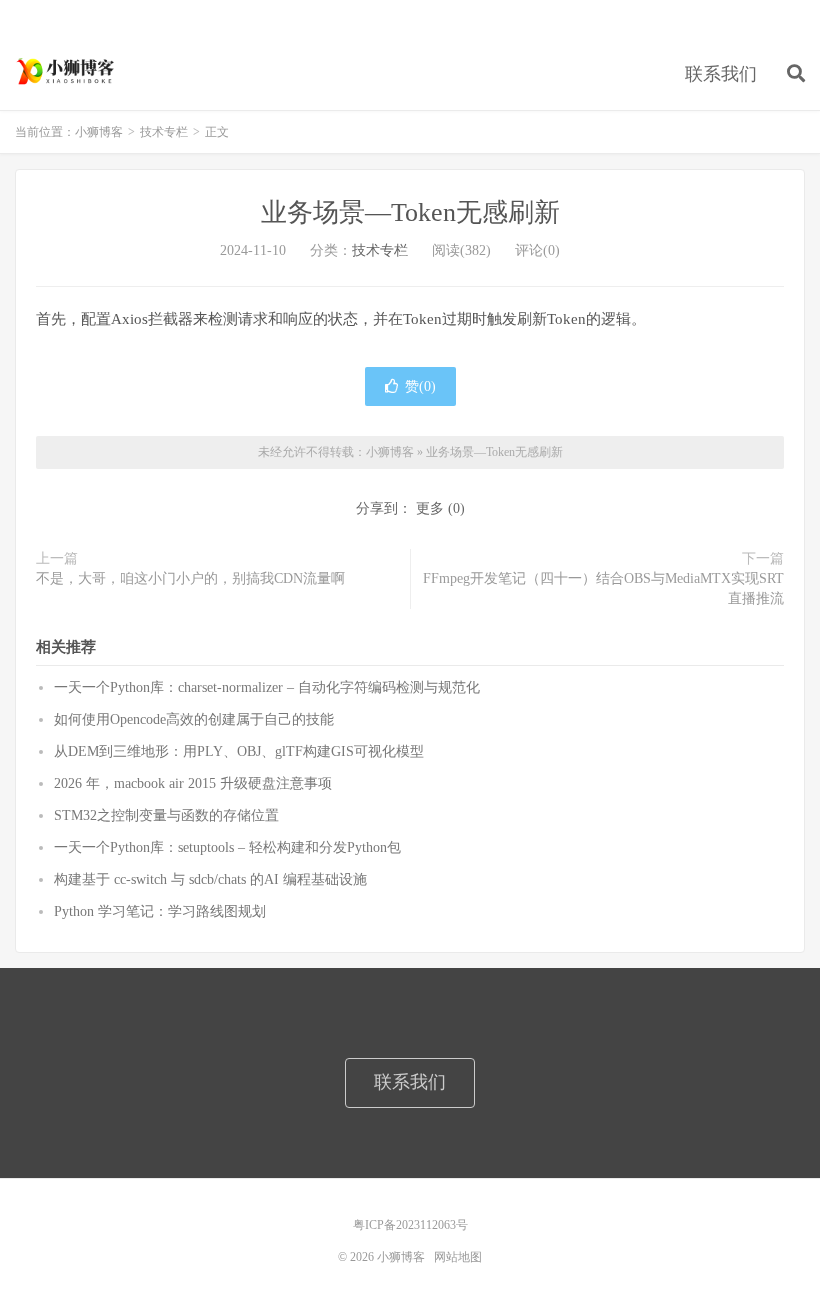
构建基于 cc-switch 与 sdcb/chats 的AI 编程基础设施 (210, 879)
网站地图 (458, 1257)
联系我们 (721, 74)
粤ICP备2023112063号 (410, 1225)
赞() (420, 386)
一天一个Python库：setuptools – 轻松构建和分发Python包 (227, 847)
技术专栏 (164, 132)
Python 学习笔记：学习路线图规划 (160, 911)
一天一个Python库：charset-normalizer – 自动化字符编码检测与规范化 (267, 687)
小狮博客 (67, 71)
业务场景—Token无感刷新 (410, 212)
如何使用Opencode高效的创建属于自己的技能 (194, 719)
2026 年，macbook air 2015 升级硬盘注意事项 (193, 783)
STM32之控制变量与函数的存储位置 (166, 815)
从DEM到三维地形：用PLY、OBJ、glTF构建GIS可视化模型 (239, 751)
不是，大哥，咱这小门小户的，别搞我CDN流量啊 (190, 578)
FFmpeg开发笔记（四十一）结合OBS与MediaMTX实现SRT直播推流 (603, 588)
